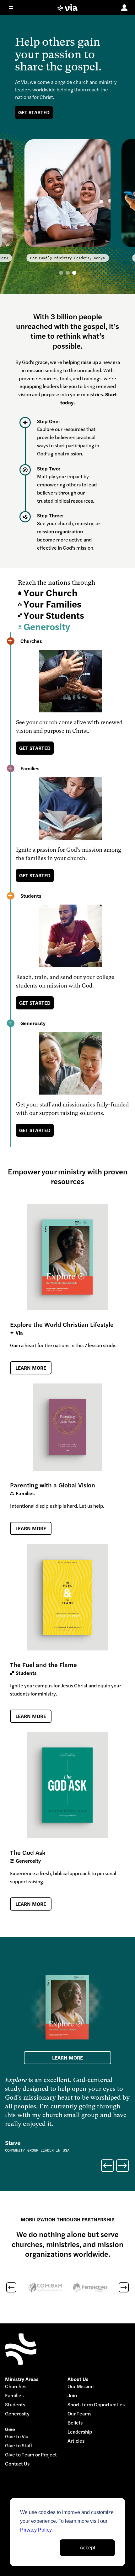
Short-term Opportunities (96, 2405)
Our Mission (81, 2386)
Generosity (17, 2414)
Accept (87, 2548)
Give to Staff (19, 2446)
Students (15, 2405)
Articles (76, 2441)
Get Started (34, 112)
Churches (16, 2386)
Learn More (31, 1368)
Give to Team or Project (31, 2455)
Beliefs (75, 2423)
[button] (61, 273)
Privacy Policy (36, 2530)
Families (14, 2396)
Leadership (80, 2432)
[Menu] (15, 8)
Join (72, 2396)
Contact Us (17, 2464)
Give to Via (17, 2437)
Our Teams (79, 2414)
